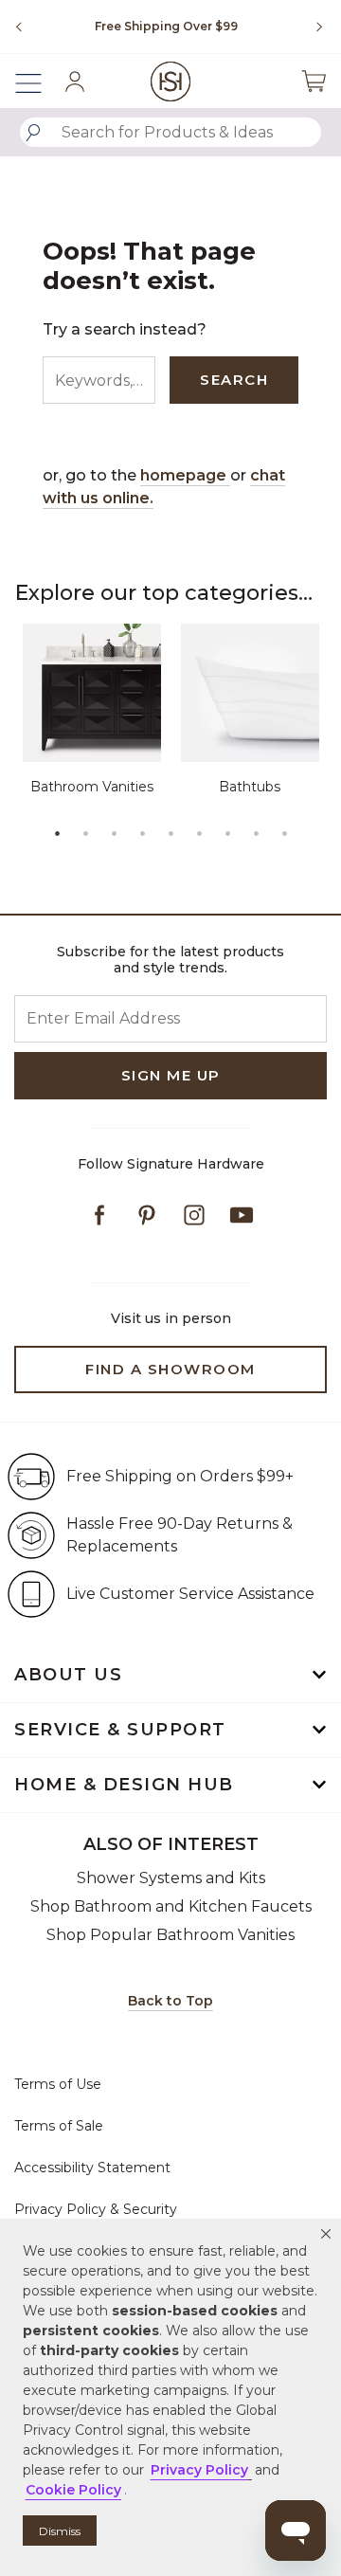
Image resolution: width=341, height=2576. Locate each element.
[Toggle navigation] (38, 81)
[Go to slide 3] (114, 833)
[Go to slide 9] (284, 833)
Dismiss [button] (60, 2531)
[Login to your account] (75, 82)
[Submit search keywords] (33, 133)
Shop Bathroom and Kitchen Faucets (171, 1906)
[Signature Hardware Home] (171, 81)
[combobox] (170, 132)
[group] (166, 27)
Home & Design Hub (124, 1785)
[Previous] (19, 27)
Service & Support (120, 1730)
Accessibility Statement (92, 2168)
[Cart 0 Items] (314, 81)
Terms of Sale (59, 2126)
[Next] (313, 27)
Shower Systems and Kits (171, 1878)
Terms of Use (58, 2084)
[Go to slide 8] (256, 833)
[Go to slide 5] (170, 833)
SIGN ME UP (171, 1075)
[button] (326, 2234)
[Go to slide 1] (57, 833)
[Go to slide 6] (199, 833)
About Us (68, 1675)
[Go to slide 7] (227, 833)
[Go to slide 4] (142, 833)
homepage (185, 475)
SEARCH (234, 380)
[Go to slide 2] (85, 833)
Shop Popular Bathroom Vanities (170, 1935)
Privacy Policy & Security (96, 2209)
